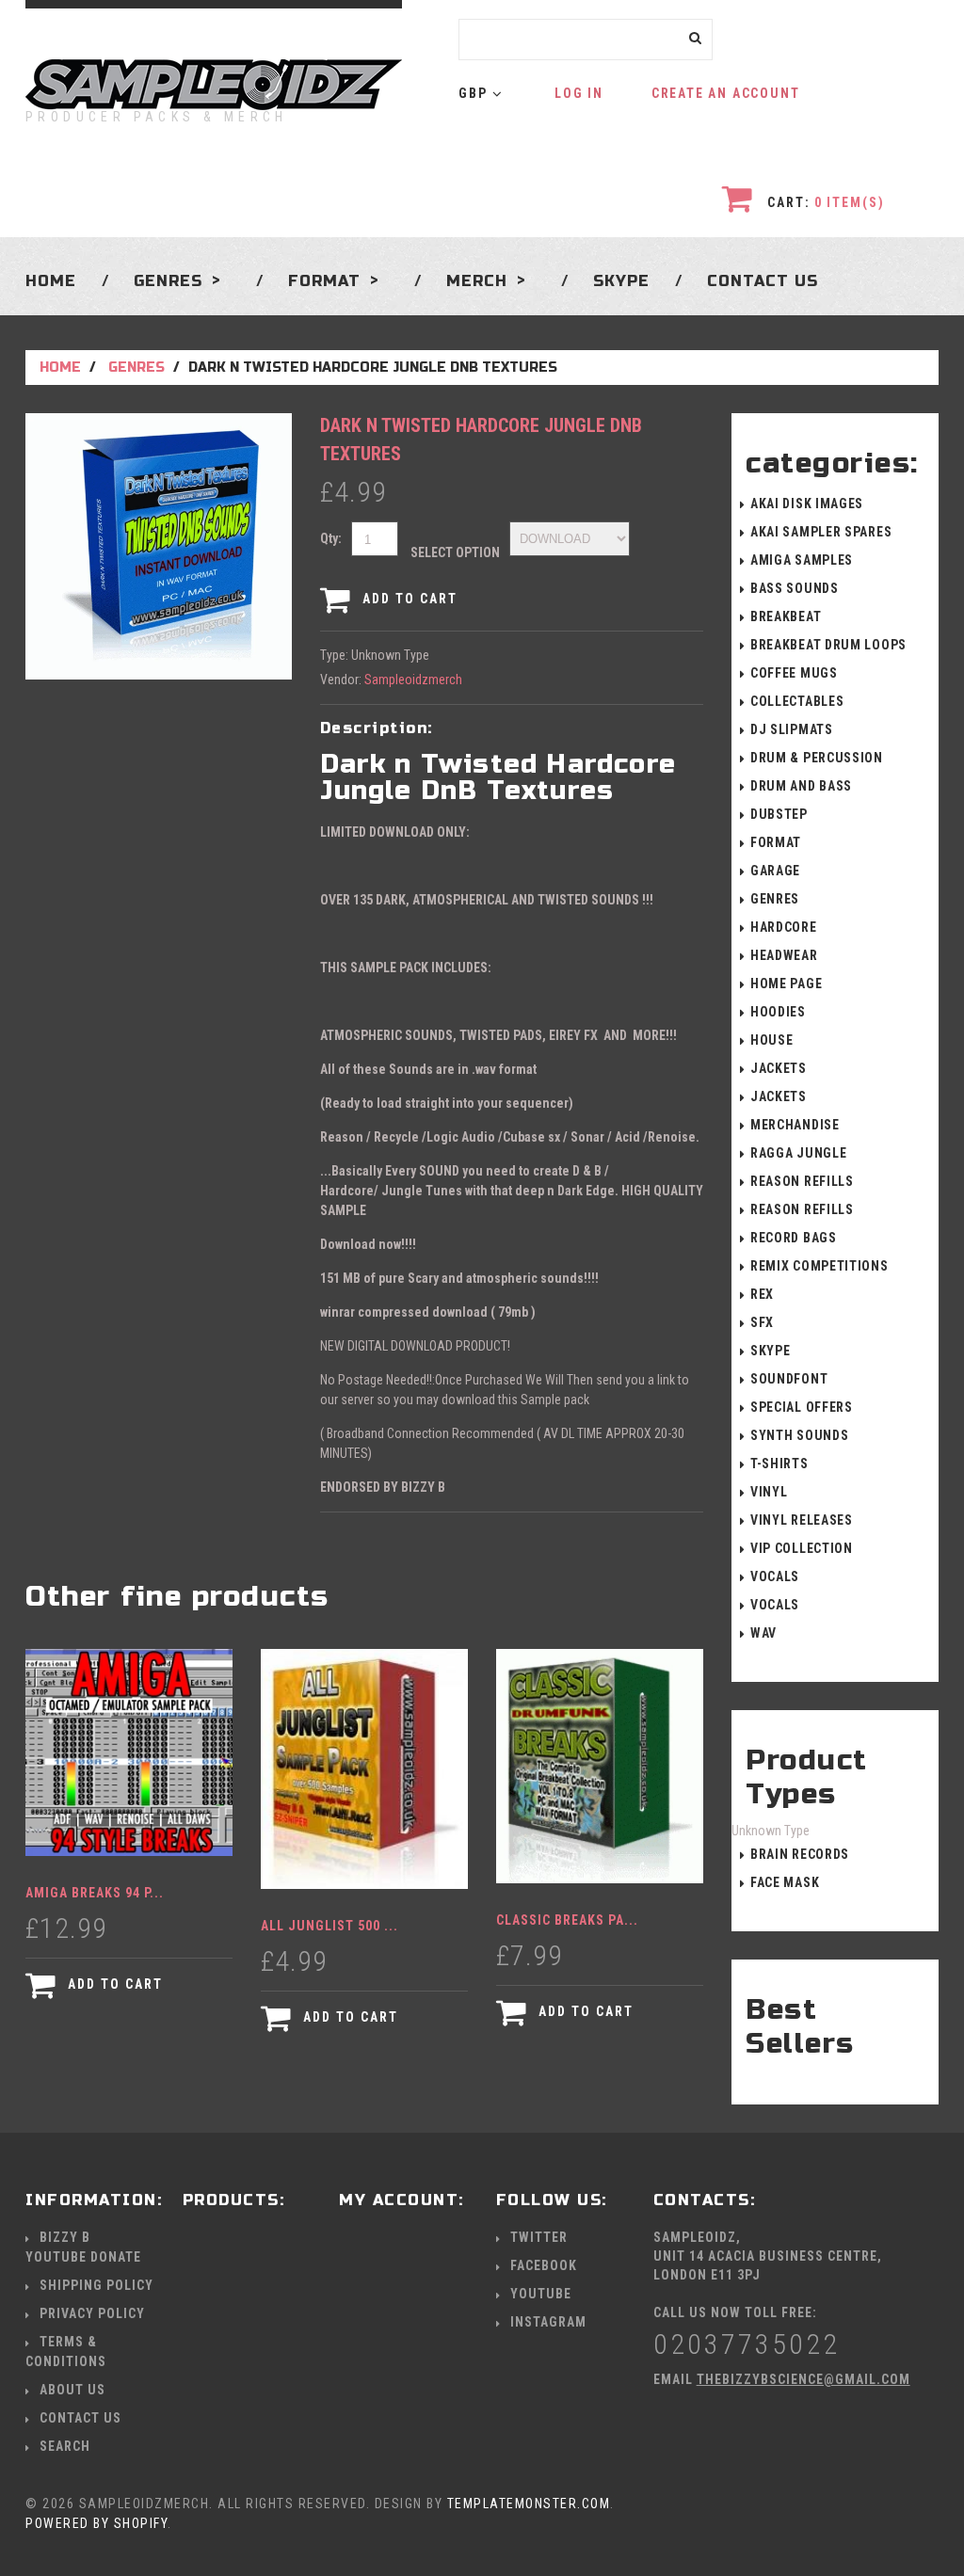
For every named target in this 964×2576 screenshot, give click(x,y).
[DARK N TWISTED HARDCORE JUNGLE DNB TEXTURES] (159, 423)
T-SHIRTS (779, 1464)
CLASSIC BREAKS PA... (567, 1920)
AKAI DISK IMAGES (807, 504)
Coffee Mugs (794, 673)
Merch (477, 280)
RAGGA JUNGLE (798, 1153)
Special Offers (802, 1407)
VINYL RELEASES (802, 1520)
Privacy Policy (92, 2313)
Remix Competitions (819, 1266)
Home (51, 280)
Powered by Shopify (96, 2523)
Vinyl (769, 1492)
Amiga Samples (802, 560)
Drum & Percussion (817, 758)
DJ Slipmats (792, 729)
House (772, 1040)
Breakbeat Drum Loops (828, 645)
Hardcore (784, 927)
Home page (786, 984)
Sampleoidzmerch (413, 680)
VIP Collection (802, 1548)
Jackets (779, 1068)
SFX (762, 1322)
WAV (763, 1633)
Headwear (784, 955)
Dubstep (779, 814)
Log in (579, 93)
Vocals (775, 1576)
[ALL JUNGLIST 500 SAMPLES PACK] (364, 1769)
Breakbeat (786, 616)
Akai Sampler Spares (821, 532)
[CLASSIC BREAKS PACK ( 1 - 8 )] (600, 1766)
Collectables (797, 701)
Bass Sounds (795, 588)
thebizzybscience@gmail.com (803, 2379)
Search (65, 2446)
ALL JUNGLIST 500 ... (329, 1926)
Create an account (726, 93)
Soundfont (789, 1379)
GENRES (168, 280)
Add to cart (408, 599)
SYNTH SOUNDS (799, 1435)
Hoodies (778, 1012)
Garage (775, 871)
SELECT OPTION (455, 552)
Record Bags (794, 1238)
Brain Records (800, 1854)
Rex (762, 1294)
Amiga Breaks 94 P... (95, 1893)
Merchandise (795, 1125)
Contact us (763, 280)
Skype (621, 280)
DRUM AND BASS (801, 786)
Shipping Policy (96, 2285)
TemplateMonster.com (529, 2504)
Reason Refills (802, 1181)
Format (324, 280)
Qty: (331, 538)
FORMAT (776, 842)
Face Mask (785, 1882)
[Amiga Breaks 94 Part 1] (129, 1752)
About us (72, 2390)
